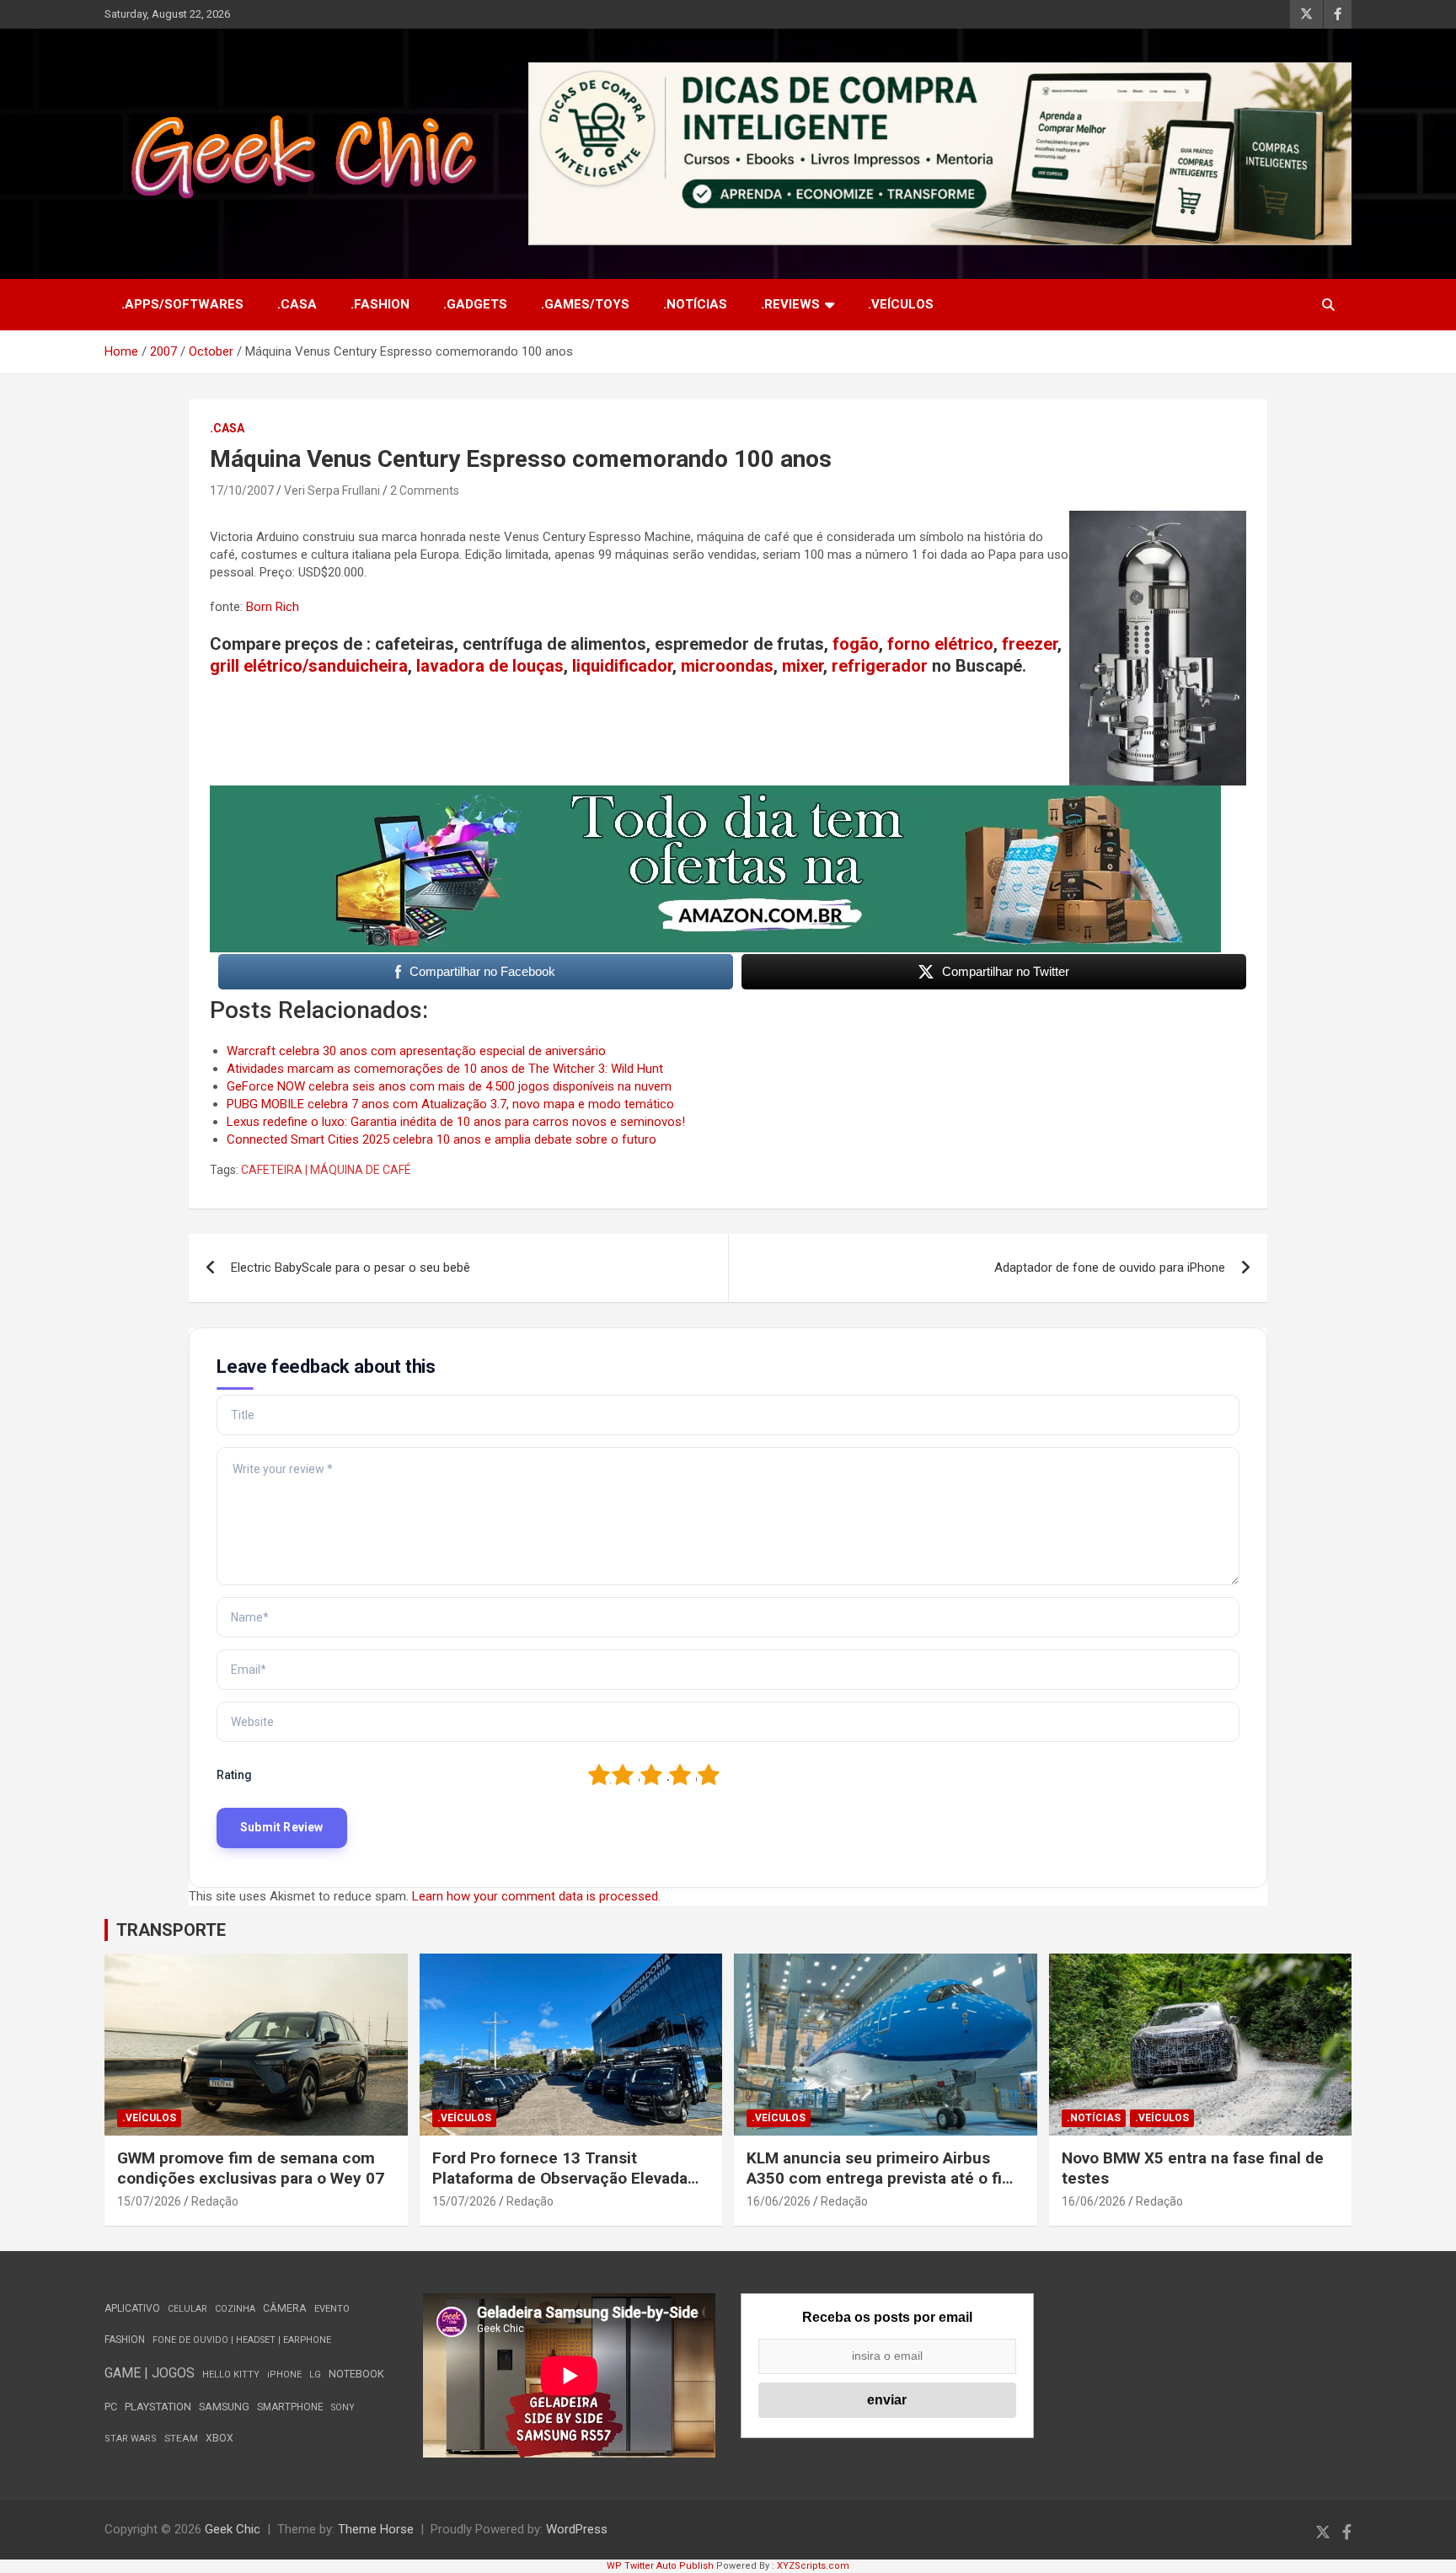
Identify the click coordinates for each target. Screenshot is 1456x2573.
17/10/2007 (242, 490)
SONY (343, 2407)
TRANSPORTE (171, 1930)
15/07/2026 (149, 2201)
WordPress (577, 2529)
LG (315, 2375)
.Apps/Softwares (182, 304)
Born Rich (273, 607)
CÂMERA (285, 2308)
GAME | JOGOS (150, 2373)
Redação (215, 2201)
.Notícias (695, 304)
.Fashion (380, 304)
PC (111, 2407)
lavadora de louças (490, 666)
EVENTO (332, 2309)
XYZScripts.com (813, 2566)
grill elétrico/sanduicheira (309, 666)
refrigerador (880, 666)
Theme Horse (376, 2529)
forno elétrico (940, 644)
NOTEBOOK (356, 2374)
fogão (856, 644)
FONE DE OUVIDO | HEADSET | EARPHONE (242, 2340)
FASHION (125, 2340)
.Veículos (901, 304)
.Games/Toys (585, 304)
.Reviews (790, 304)
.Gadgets (475, 304)
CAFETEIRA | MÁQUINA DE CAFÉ (326, 1170)
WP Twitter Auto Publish (660, 2566)
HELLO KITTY (231, 2375)
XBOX (219, 2438)
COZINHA (235, 2309)
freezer (1030, 644)
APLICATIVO (132, 2308)
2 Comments (425, 490)
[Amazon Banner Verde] (715, 794)
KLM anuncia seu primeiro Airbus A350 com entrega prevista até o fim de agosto (881, 2179)
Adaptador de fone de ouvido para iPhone (1110, 1268)
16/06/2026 (779, 2201)
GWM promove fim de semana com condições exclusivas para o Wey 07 (251, 2168)
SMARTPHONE (290, 2407)
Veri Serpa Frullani (332, 490)
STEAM (181, 2438)
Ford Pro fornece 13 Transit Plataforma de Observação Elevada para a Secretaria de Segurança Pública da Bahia (560, 2189)
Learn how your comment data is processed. (536, 1896)
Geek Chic (233, 2529)
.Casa (297, 304)
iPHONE (284, 2375)
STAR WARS (131, 2439)
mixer (803, 666)
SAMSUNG (224, 2407)
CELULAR (187, 2309)
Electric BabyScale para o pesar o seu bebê (351, 1268)
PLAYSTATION (158, 2407)
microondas (727, 666)
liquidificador (622, 666)
